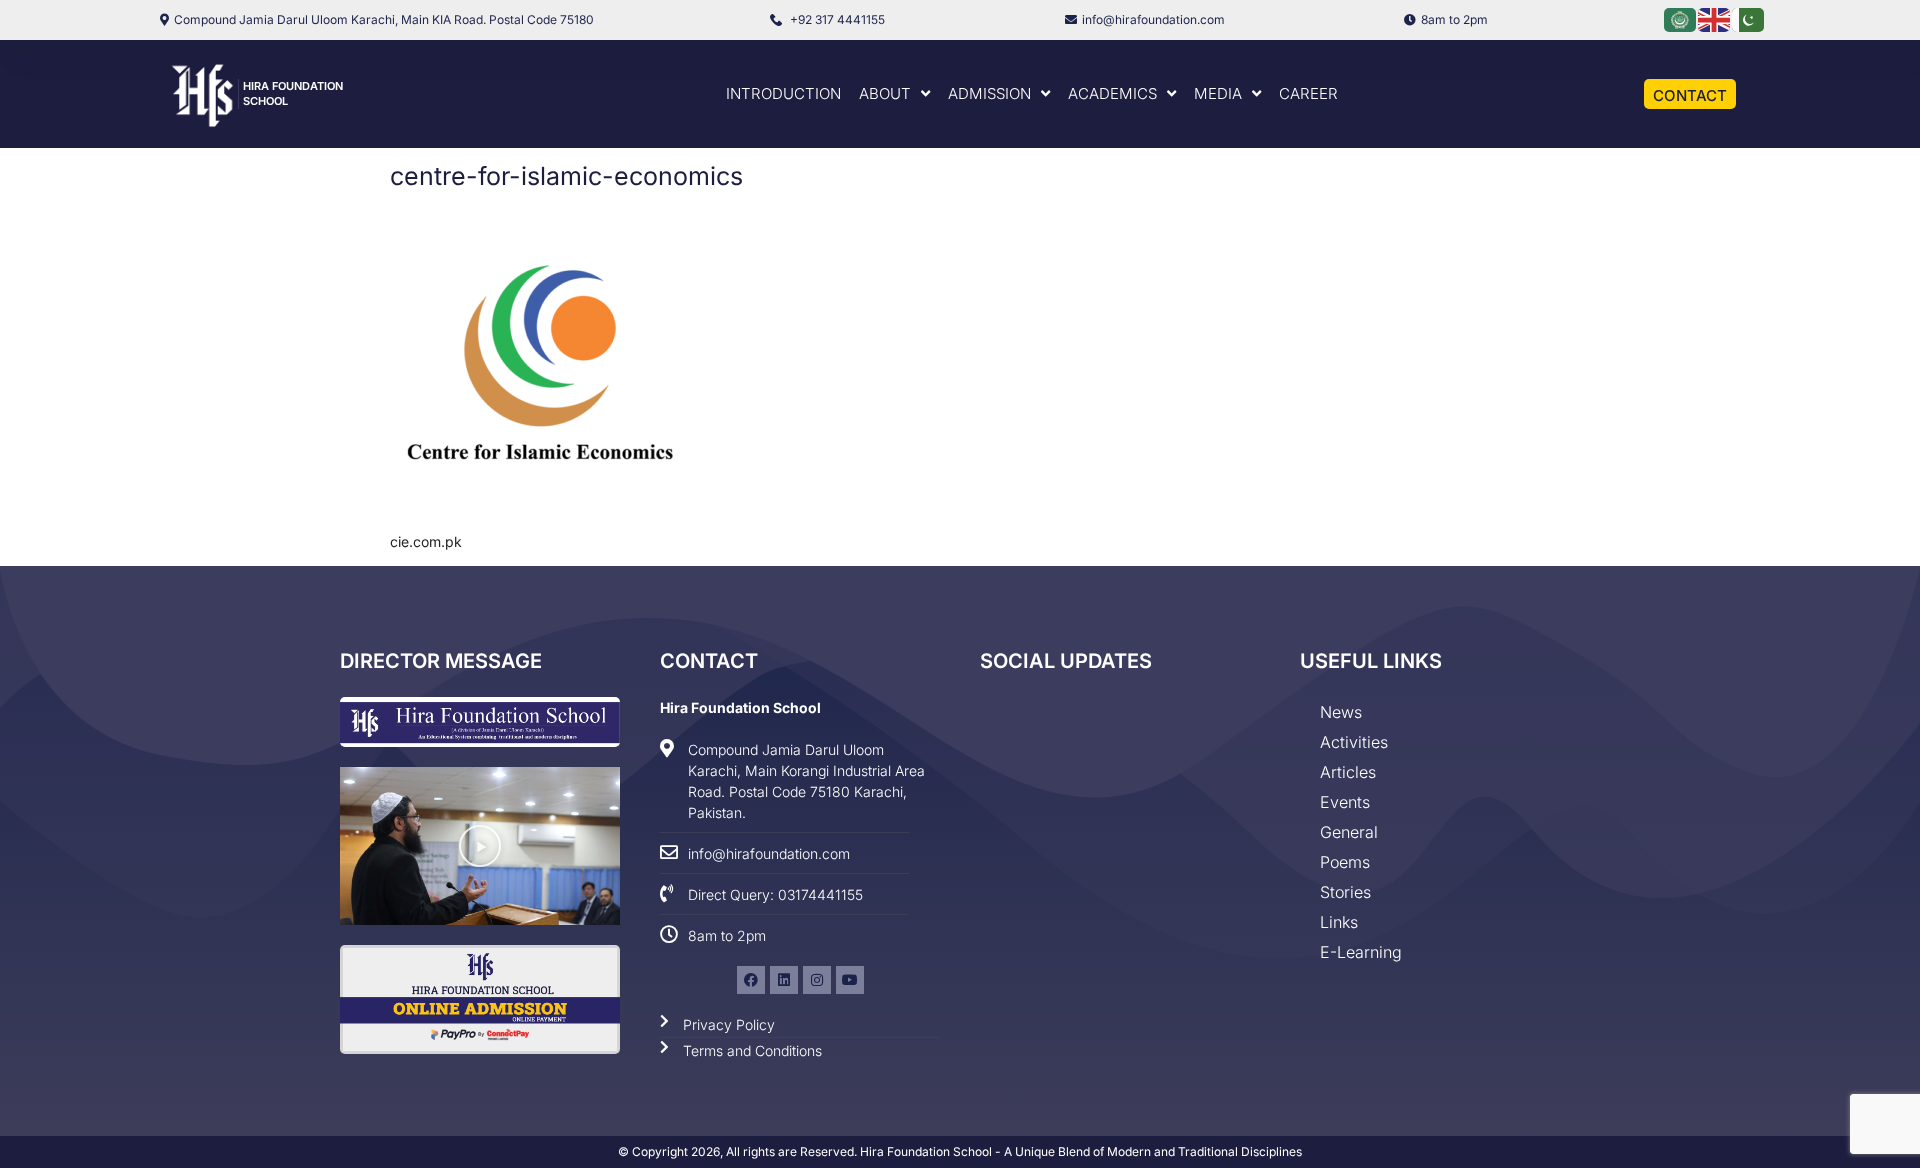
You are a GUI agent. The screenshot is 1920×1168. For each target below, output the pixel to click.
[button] (480, 846)
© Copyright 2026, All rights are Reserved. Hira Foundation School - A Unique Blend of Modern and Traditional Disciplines (960, 1151)
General (1349, 832)
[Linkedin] (784, 980)
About (885, 93)
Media (1218, 93)
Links (1339, 922)
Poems (1345, 862)
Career (1308, 93)
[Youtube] (850, 980)
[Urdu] (1749, 18)
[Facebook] (751, 980)
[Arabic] (1681, 18)
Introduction (783, 93)
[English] (1715, 18)
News (1341, 712)
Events (1345, 802)
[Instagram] (817, 980)
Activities (1354, 742)
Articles (1348, 772)
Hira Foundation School (740, 707)
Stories (1345, 892)
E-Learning (1361, 952)
